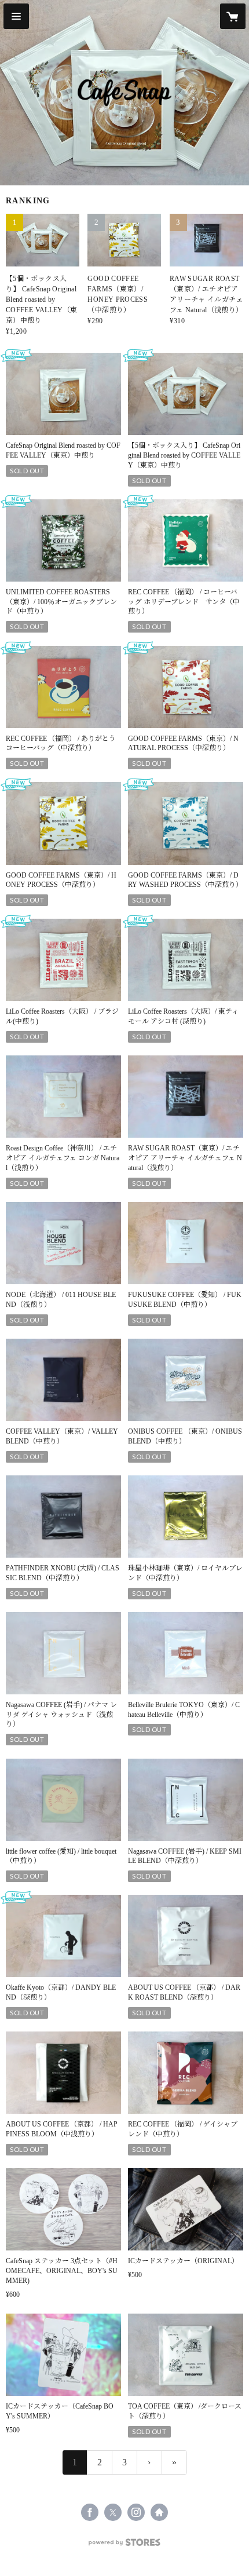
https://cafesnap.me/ (159, 2512)
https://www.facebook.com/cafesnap (90, 2512)
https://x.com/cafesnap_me (113, 2512)
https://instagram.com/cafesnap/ (136, 2512)
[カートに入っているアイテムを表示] (233, 16)
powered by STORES (124, 2546)
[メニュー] (16, 16)
